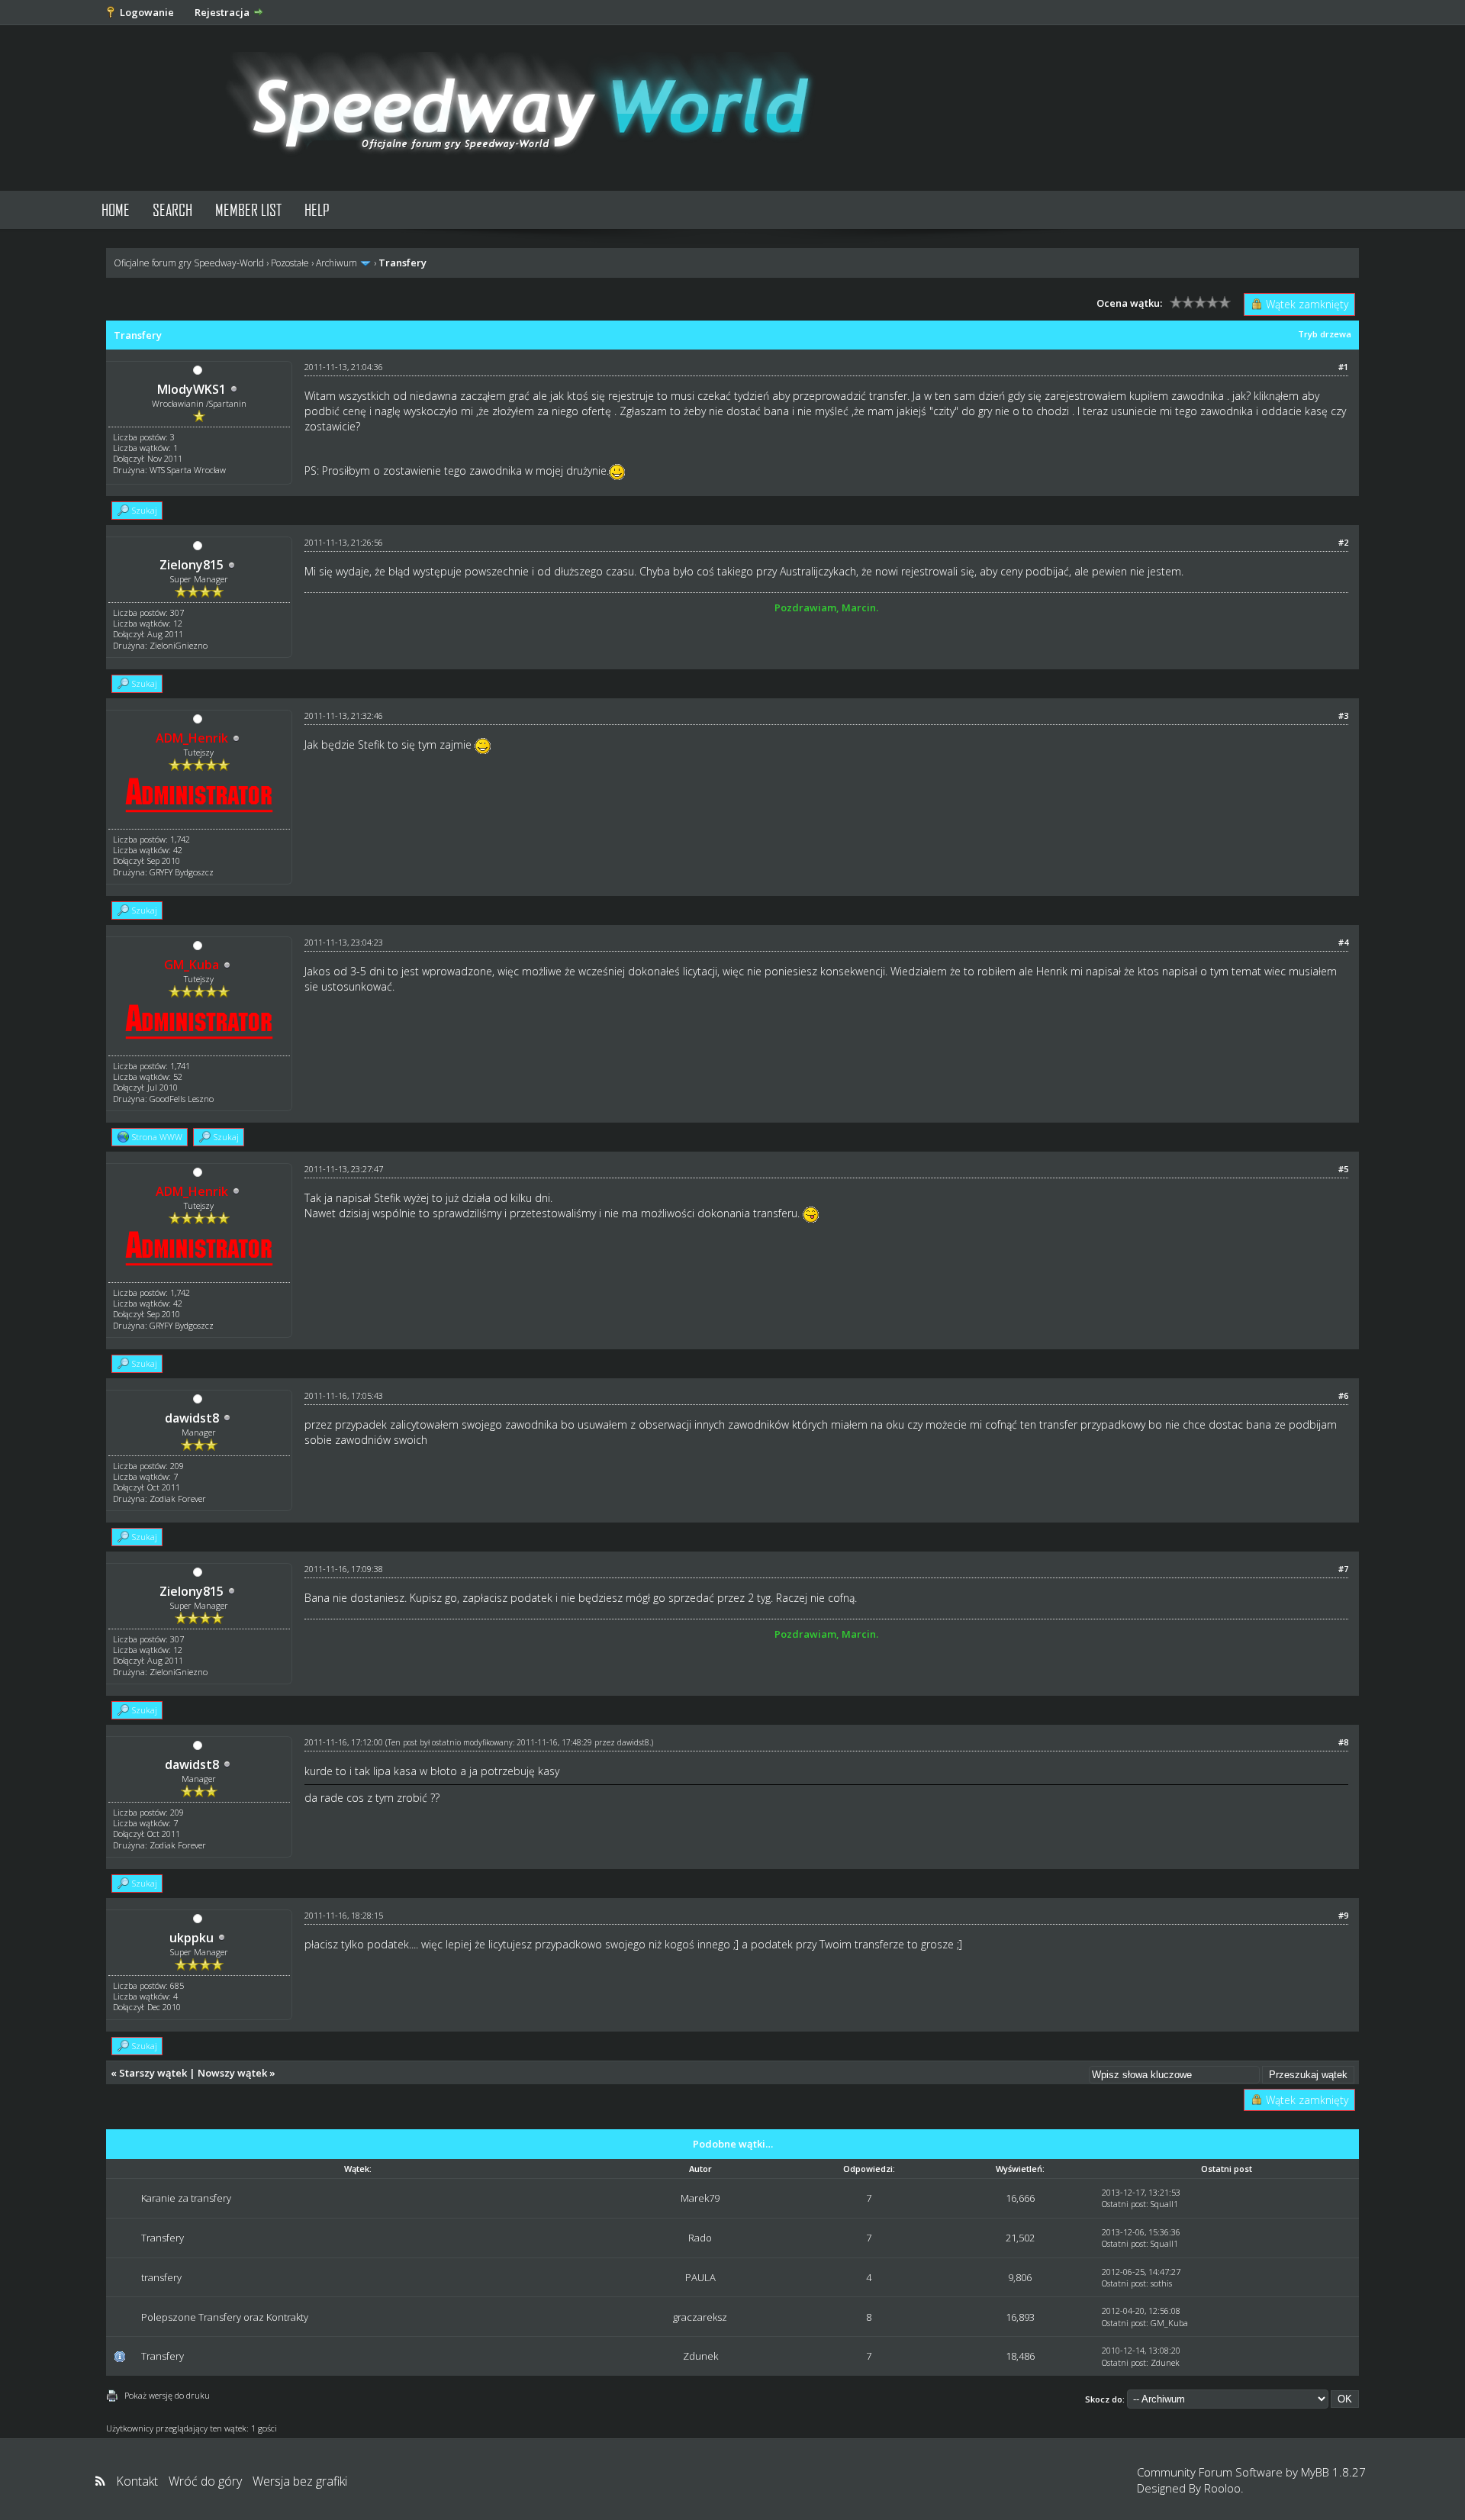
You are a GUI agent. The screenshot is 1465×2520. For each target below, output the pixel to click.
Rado (700, 2238)
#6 (1343, 1395)
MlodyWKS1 (192, 389)
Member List (248, 209)
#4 (1343, 942)
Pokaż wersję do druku (167, 2395)
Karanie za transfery (186, 2198)
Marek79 (700, 2198)
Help (317, 209)
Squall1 (1164, 2204)
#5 (1343, 1169)
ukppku (192, 1938)
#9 (1343, 1915)
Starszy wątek (153, 2073)
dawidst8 (192, 1418)
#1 (1343, 367)
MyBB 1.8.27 (1333, 2472)
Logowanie (147, 12)
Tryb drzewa (1325, 334)
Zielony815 (192, 565)
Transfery (163, 2238)
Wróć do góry (205, 2481)
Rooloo (1222, 2488)
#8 (1343, 1742)
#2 (1343, 542)
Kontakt (137, 2481)
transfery (161, 2277)
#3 (1343, 715)
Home (116, 209)
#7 (1343, 1569)
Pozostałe (290, 263)
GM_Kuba (1169, 2323)
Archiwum (336, 263)
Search (172, 209)
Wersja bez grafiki (300, 2481)
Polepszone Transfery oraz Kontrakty (225, 2317)
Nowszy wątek (232, 2073)
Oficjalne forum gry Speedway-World (189, 263)
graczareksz (700, 2317)
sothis (1161, 2283)
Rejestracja (222, 12)
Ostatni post (1124, 2204)
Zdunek (700, 2356)
